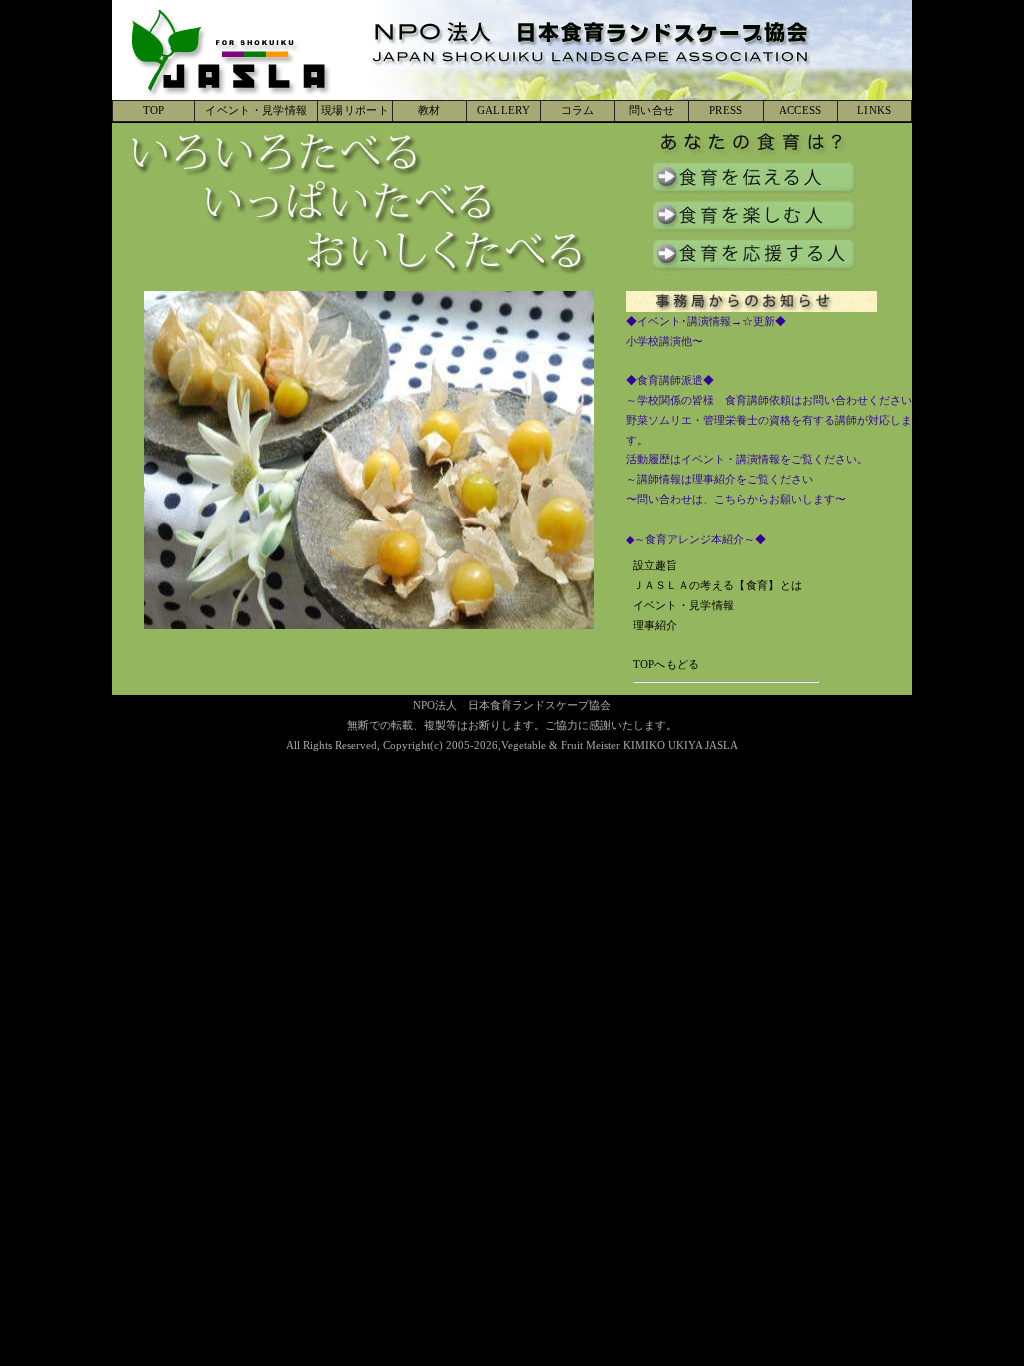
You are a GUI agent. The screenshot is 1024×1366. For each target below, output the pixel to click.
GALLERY (503, 110)
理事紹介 (655, 625)
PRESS (726, 110)
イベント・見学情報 (256, 110)
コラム (578, 110)
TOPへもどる (666, 664)
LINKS (874, 110)
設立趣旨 (655, 565)
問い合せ (651, 110)
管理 (899, 725)
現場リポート (355, 110)
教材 (429, 110)
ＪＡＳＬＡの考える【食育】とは (718, 585)
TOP (154, 110)
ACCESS (800, 110)
